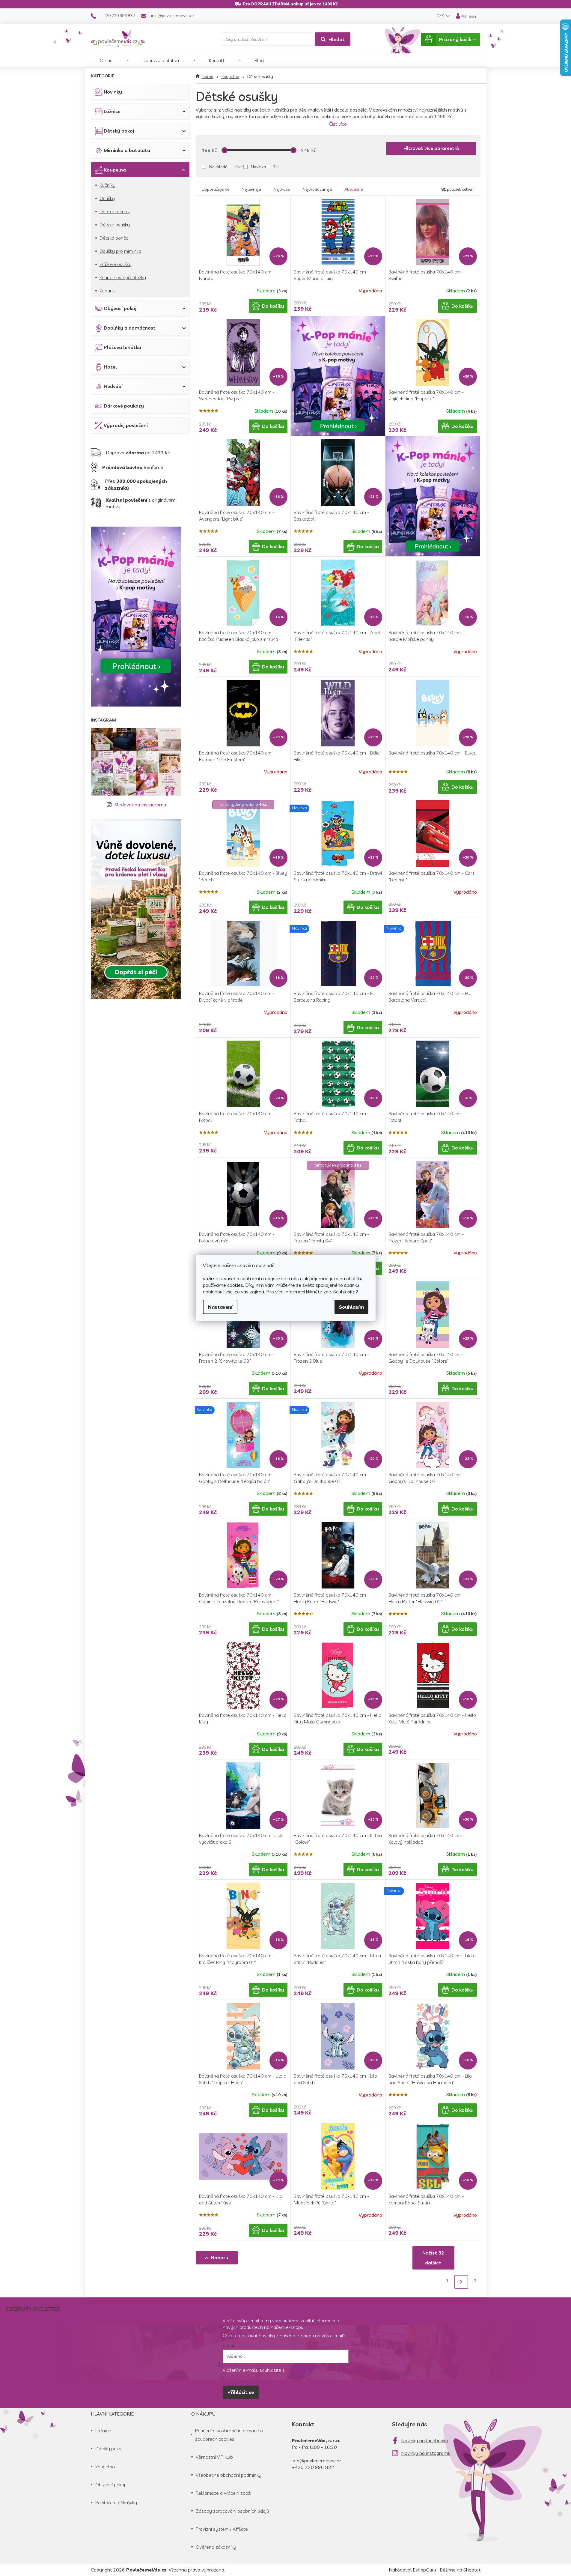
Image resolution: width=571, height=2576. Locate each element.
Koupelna (115, 170)
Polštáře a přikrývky (116, 2503)
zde (327, 1292)
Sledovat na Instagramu (140, 805)
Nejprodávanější (317, 189)
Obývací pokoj (120, 308)
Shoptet (472, 2570)
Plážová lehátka (122, 347)
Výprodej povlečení (126, 425)
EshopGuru (424, 2570)
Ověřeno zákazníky (216, 2547)
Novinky (113, 92)
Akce (239, 167)
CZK (441, 16)
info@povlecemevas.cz (317, 2461)
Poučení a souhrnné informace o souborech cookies (229, 2435)
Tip (276, 167)
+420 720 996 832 (313, 2467)
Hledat (337, 39)
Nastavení (220, 1307)
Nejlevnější (251, 189)
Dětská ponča (114, 238)
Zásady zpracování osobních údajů (232, 2511)
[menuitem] (106, 60)
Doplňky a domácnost (130, 328)
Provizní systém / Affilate (222, 2529)
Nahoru (220, 2258)
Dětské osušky (115, 225)
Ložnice (112, 111)
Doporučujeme (216, 189)
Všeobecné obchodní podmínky (229, 2475)
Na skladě (218, 167)
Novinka (258, 167)
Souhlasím (351, 1307)
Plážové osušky (116, 264)
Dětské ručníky (115, 211)
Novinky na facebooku (424, 2440)
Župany (107, 291)
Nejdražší (282, 189)
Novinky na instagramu (426, 2453)
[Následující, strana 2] (461, 2282)
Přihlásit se (241, 2392)
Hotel (110, 367)
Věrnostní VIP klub (214, 2457)
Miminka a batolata (127, 150)
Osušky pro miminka (120, 251)
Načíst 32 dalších (433, 2258)
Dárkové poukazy (124, 406)
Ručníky (107, 185)
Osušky (107, 198)
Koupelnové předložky (123, 277)
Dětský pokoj (119, 131)
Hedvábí (113, 386)
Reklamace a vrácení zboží (223, 2493)
